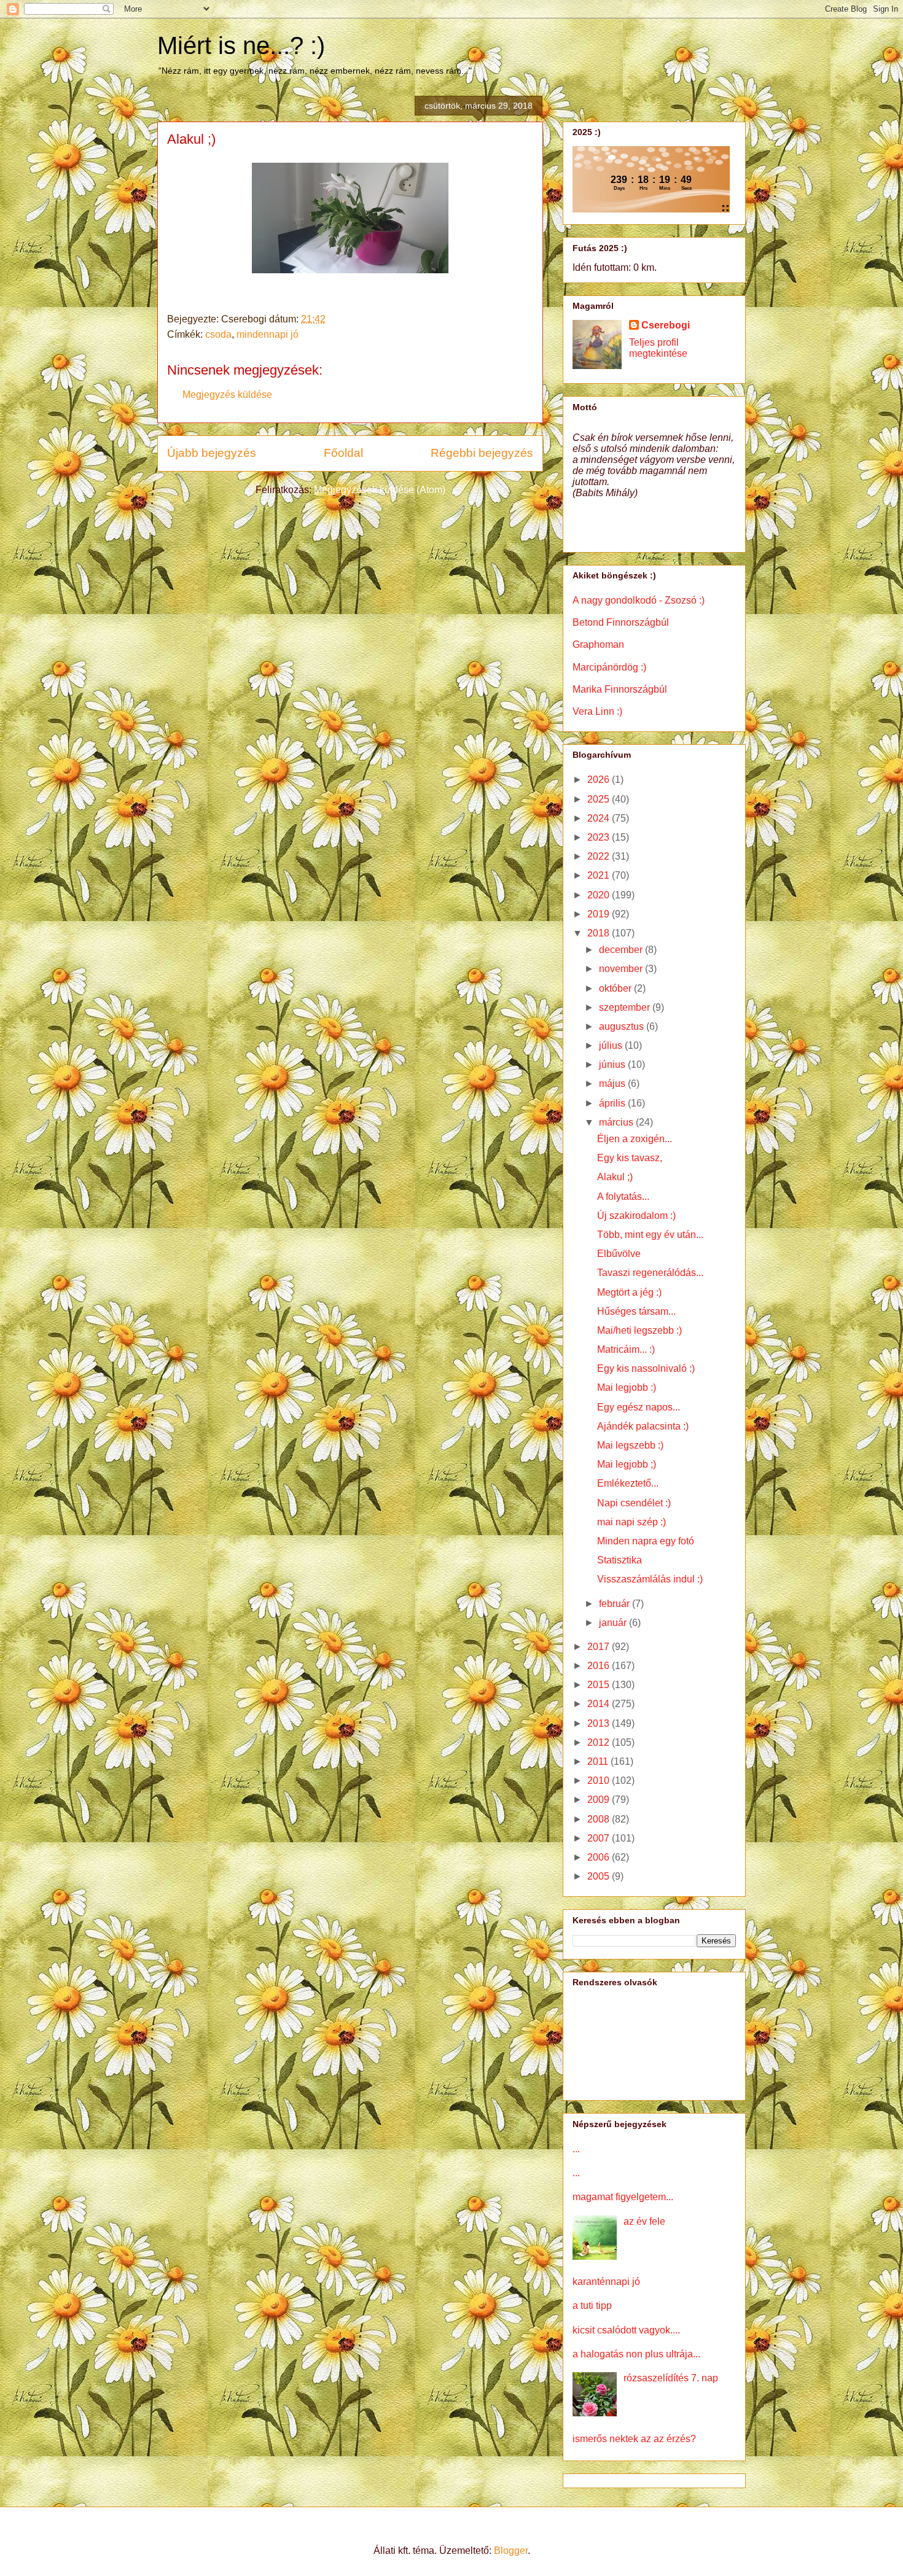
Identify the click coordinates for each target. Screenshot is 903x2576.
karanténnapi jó (606, 2282)
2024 (600, 818)
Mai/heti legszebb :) (639, 1330)
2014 (600, 1704)
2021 (600, 875)
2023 (600, 837)
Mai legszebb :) (630, 1445)
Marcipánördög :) (609, 667)
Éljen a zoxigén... (635, 1139)
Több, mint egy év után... (650, 1235)
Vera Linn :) (597, 711)
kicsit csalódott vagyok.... (626, 2330)
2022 (600, 856)
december (622, 950)
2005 (600, 1876)
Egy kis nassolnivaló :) (646, 1368)
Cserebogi (666, 325)
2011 (599, 1761)
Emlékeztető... (628, 1483)
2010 (600, 1780)
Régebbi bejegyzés (482, 453)
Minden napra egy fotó (646, 1541)
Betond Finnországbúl (621, 622)
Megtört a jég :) (629, 1292)
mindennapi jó (268, 334)
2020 (600, 895)
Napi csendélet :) (634, 1503)
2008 (600, 1819)
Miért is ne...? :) (241, 45)
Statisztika (620, 1560)
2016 (600, 1666)
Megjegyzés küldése (227, 395)
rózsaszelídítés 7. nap (671, 2378)
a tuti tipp (592, 2306)
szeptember (626, 1007)
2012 (600, 1742)
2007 (600, 1838)
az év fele (644, 2221)
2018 (600, 933)
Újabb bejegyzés (212, 453)
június (613, 1064)
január (614, 1623)
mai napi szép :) (631, 1522)
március (617, 1122)
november (622, 969)
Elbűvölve (619, 1254)
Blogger (511, 2551)
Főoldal (343, 453)
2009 (600, 1800)
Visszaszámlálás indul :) (650, 1579)
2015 (600, 1685)
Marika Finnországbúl (620, 689)
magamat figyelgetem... (623, 2197)
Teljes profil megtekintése (658, 348)
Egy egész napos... (639, 1407)
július (612, 1045)
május (613, 1084)
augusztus (623, 1026)
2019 (600, 914)
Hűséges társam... (636, 1311)
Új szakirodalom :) (636, 1216)
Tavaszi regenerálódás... (650, 1273)
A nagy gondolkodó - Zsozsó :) (639, 600)
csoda (218, 334)
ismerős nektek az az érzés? (634, 2439)
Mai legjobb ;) (627, 1464)
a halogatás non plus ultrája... (636, 2354)
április (613, 1103)
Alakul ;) (615, 1177)
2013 (600, 1723)
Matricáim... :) (626, 1349)
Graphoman (598, 644)
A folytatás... (623, 1197)
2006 (600, 1857)
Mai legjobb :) (627, 1387)
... (576, 2149)
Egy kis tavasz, (630, 1158)
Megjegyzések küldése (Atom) (380, 490)
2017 (600, 1647)
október (616, 988)
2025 (600, 799)
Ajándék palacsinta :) (643, 1426)
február (616, 1604)
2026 (600, 780)
